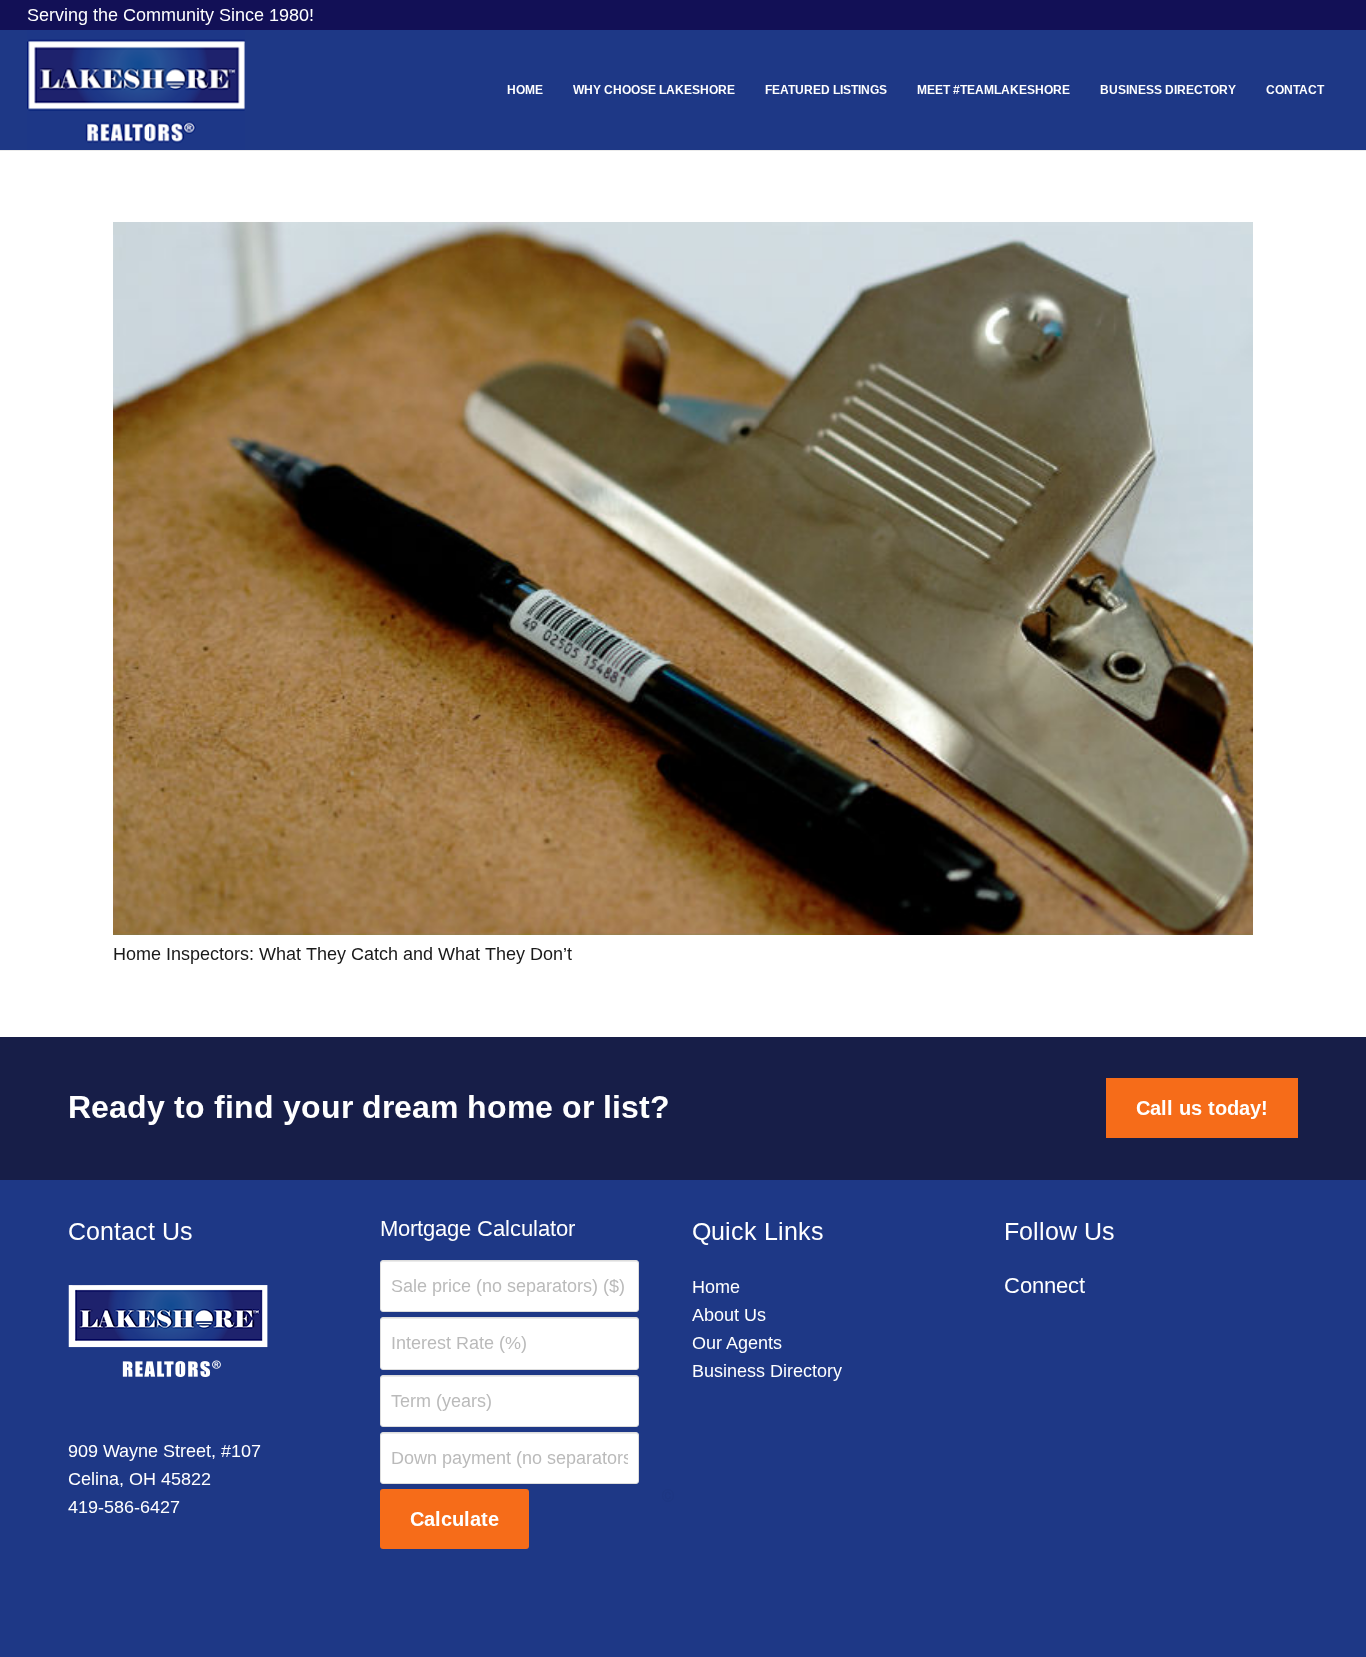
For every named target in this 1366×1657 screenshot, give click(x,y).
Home (716, 1287)
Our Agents (737, 1343)
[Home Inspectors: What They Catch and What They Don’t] (683, 236)
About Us (729, 1315)
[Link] (136, 90)
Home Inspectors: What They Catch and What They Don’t (342, 954)
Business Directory (767, 1371)
